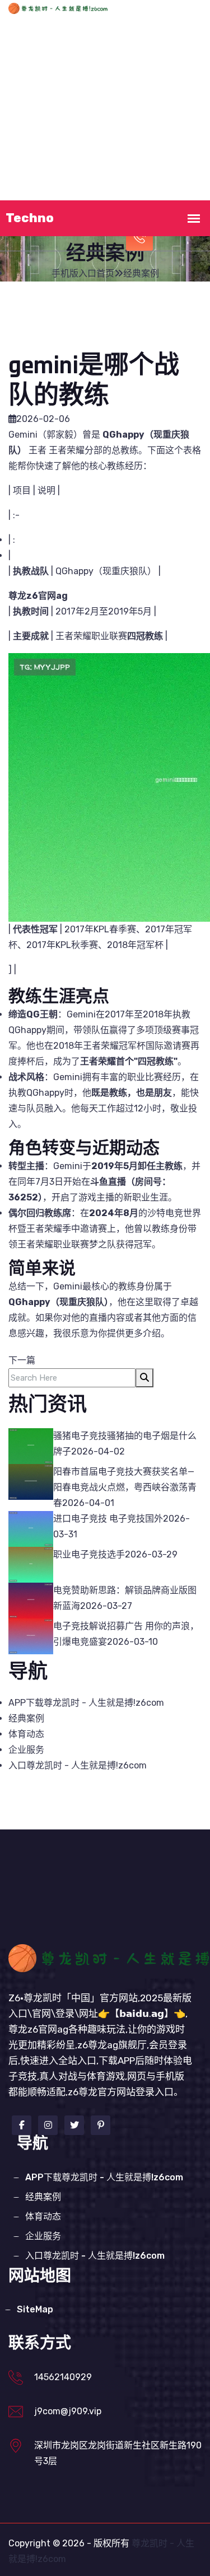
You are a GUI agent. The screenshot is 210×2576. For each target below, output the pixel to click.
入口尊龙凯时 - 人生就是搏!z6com (78, 1765)
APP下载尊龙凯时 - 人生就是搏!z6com (106, 89)
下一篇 (22, 1360)
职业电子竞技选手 (89, 1554)
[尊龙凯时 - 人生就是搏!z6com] (76, 8)
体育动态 (106, 139)
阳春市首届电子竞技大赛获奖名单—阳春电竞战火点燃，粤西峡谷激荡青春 (125, 1487)
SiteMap (35, 2309)
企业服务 (161, 139)
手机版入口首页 (106, 40)
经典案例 (52, 139)
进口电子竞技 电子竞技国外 (108, 1519)
